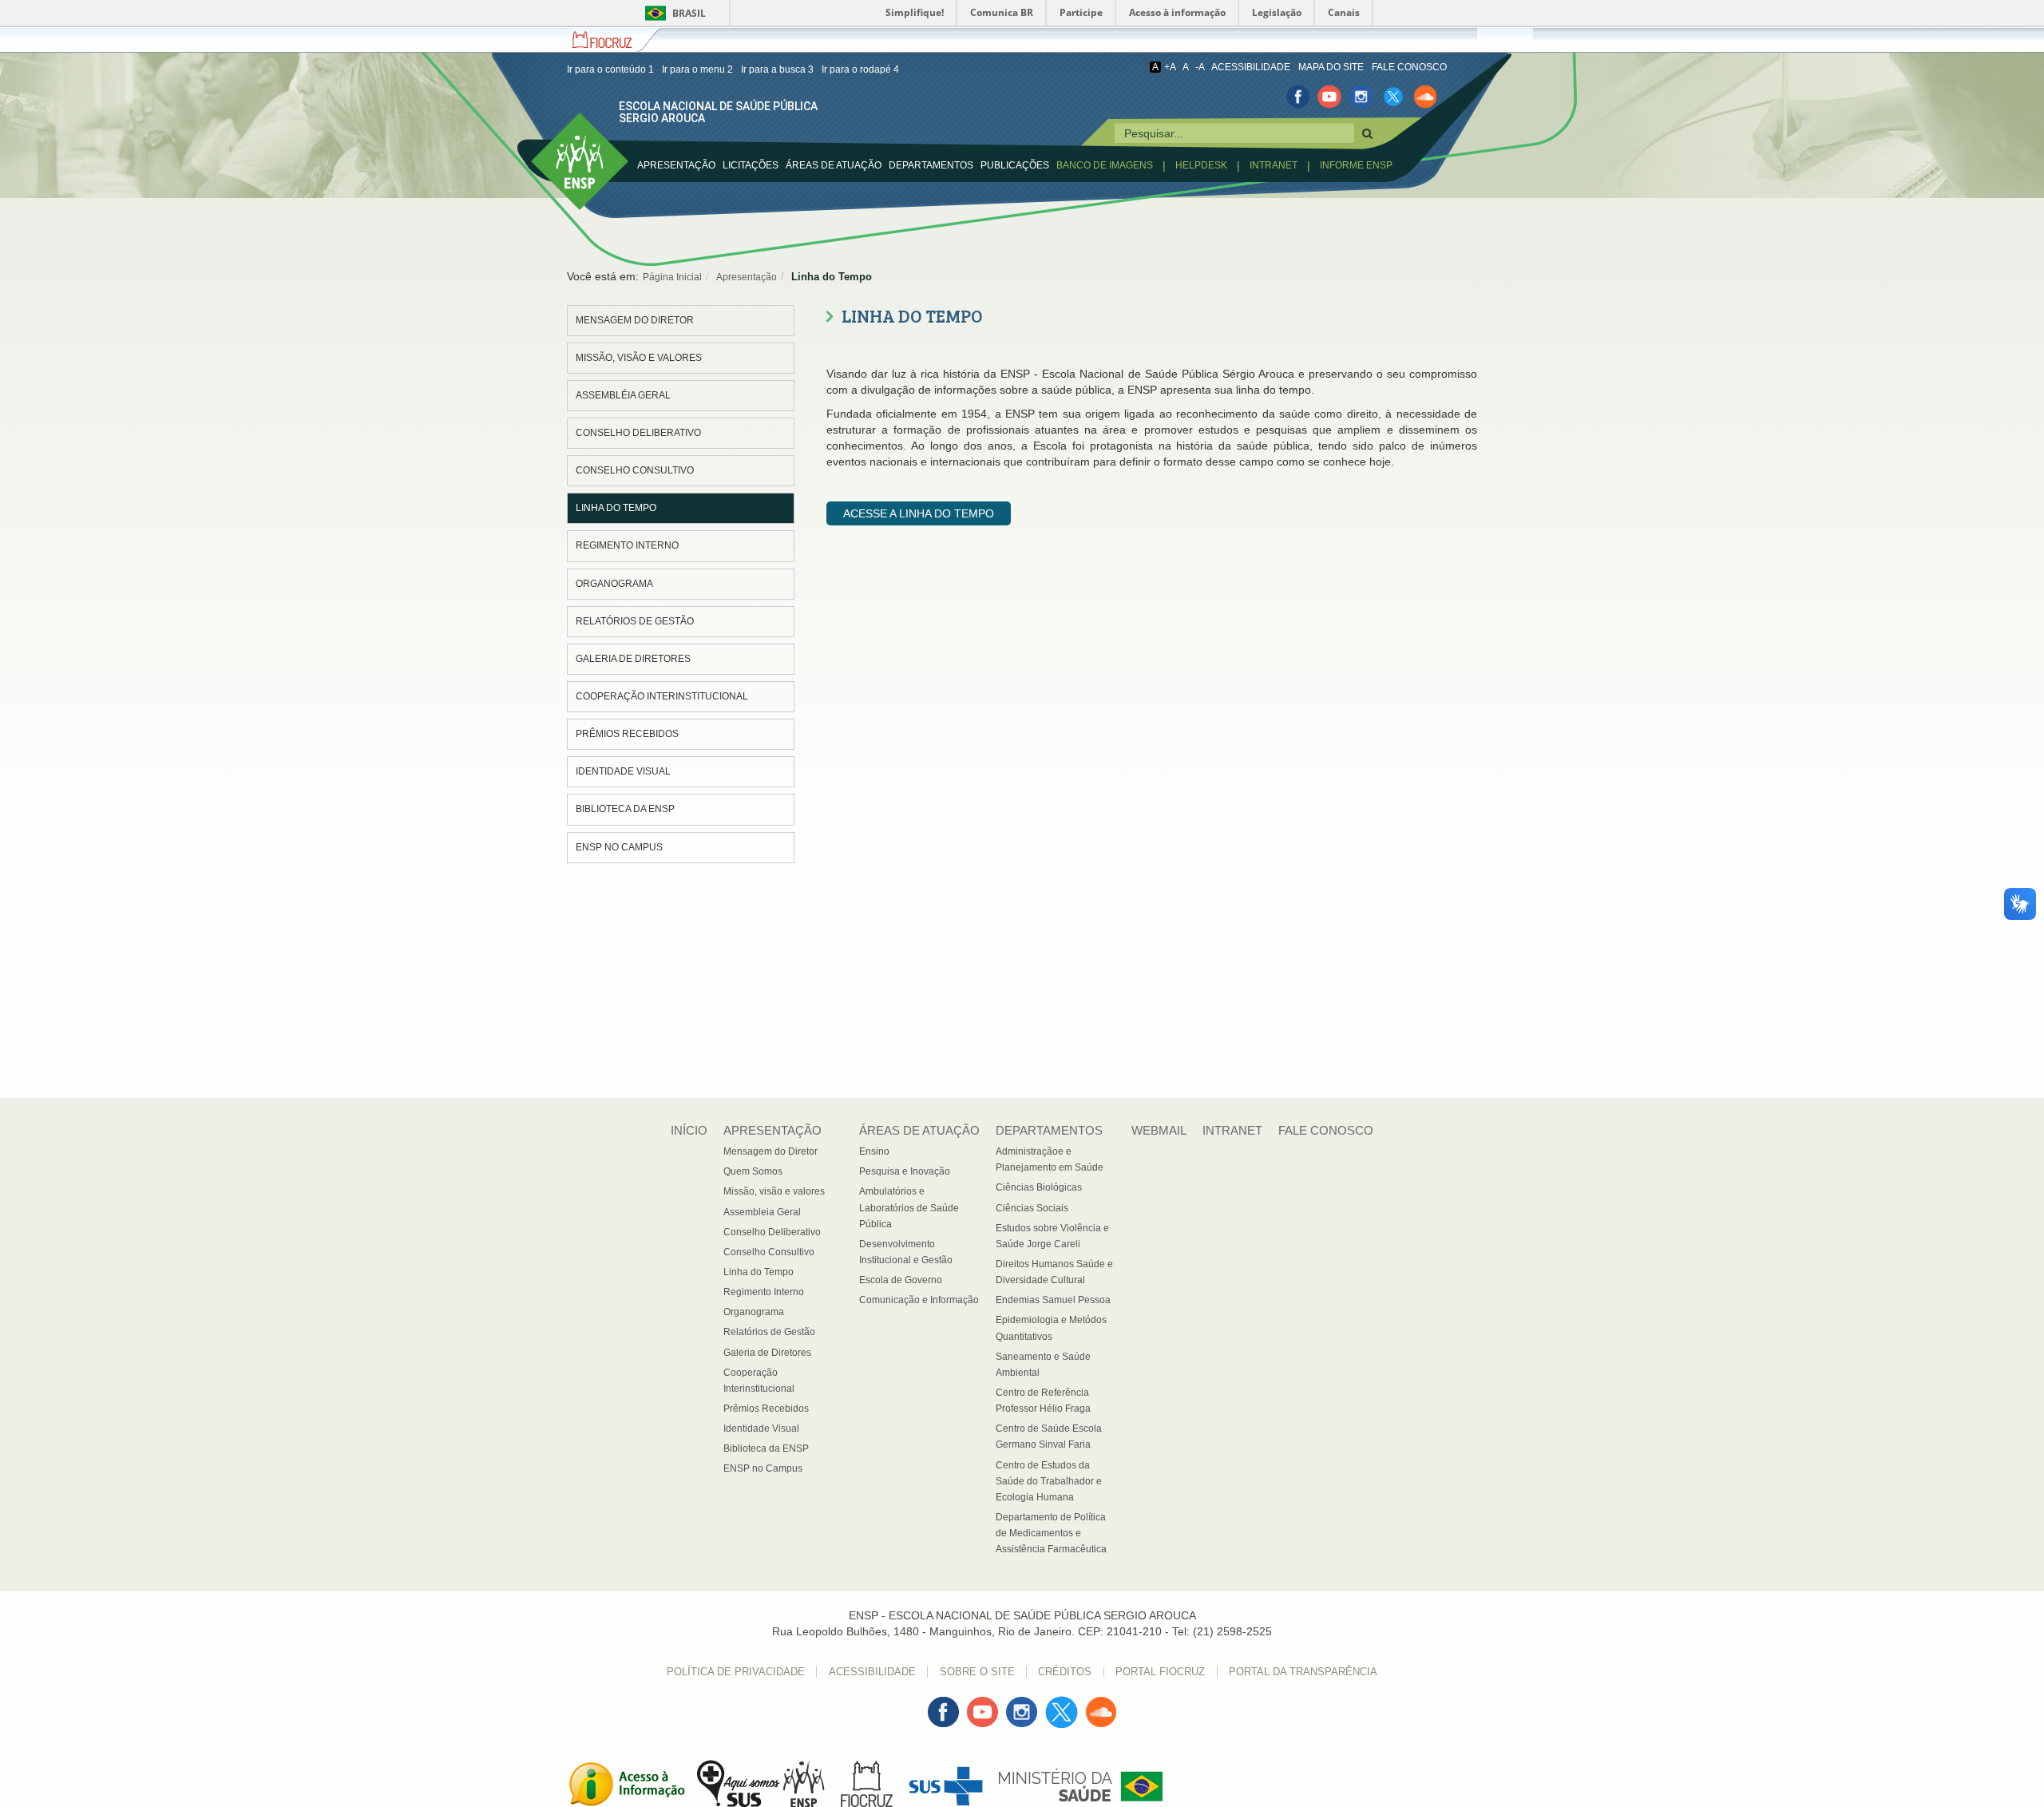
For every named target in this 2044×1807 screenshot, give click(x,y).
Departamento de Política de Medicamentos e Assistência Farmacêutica (1051, 1533)
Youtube (982, 1704)
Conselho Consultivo (635, 470)
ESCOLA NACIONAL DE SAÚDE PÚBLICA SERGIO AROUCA (718, 112)
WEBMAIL (1159, 1130)
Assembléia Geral (623, 395)
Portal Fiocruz (1160, 1672)
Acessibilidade (872, 1672)
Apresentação (747, 277)
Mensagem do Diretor (635, 320)
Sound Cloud (1101, 1712)
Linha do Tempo (616, 508)
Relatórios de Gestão (635, 621)
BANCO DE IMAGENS (1105, 165)
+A (1170, 67)
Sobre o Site (977, 1672)
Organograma (614, 584)
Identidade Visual (623, 771)
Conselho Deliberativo (638, 433)
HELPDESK (1201, 165)
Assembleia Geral (762, 1212)
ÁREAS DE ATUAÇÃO (919, 1130)
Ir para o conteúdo (610, 69)
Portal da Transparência (1303, 1672)
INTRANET (1274, 165)
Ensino (874, 1151)
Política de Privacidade (736, 1672)
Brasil (673, 13)
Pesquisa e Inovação (905, 1171)
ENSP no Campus (619, 847)
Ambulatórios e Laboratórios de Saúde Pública (909, 1207)
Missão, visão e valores (639, 358)
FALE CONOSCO (1409, 67)
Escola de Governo (901, 1280)
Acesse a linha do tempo (919, 513)
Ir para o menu (697, 69)
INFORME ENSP (1356, 165)
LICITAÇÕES (751, 165)
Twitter (1062, 1704)
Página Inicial (672, 277)
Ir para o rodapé (860, 69)
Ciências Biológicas (1039, 1187)
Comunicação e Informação (919, 1300)
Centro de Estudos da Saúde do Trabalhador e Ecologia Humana (1049, 1481)
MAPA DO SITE (1331, 67)
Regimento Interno (627, 545)
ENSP (545, 121)
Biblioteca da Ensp (625, 809)
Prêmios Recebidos (627, 734)
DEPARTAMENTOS (931, 165)
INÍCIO (689, 1130)
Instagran (1022, 1704)
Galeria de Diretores (633, 659)
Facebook (943, 1704)
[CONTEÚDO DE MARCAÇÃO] (1367, 133)
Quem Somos (753, 1171)
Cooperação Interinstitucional (662, 696)
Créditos (1065, 1672)
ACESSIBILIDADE (1251, 67)
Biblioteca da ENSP (766, 1448)
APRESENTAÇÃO (676, 165)
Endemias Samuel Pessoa (1053, 1300)
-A (1200, 67)
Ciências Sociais (1032, 1208)
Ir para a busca (777, 69)
